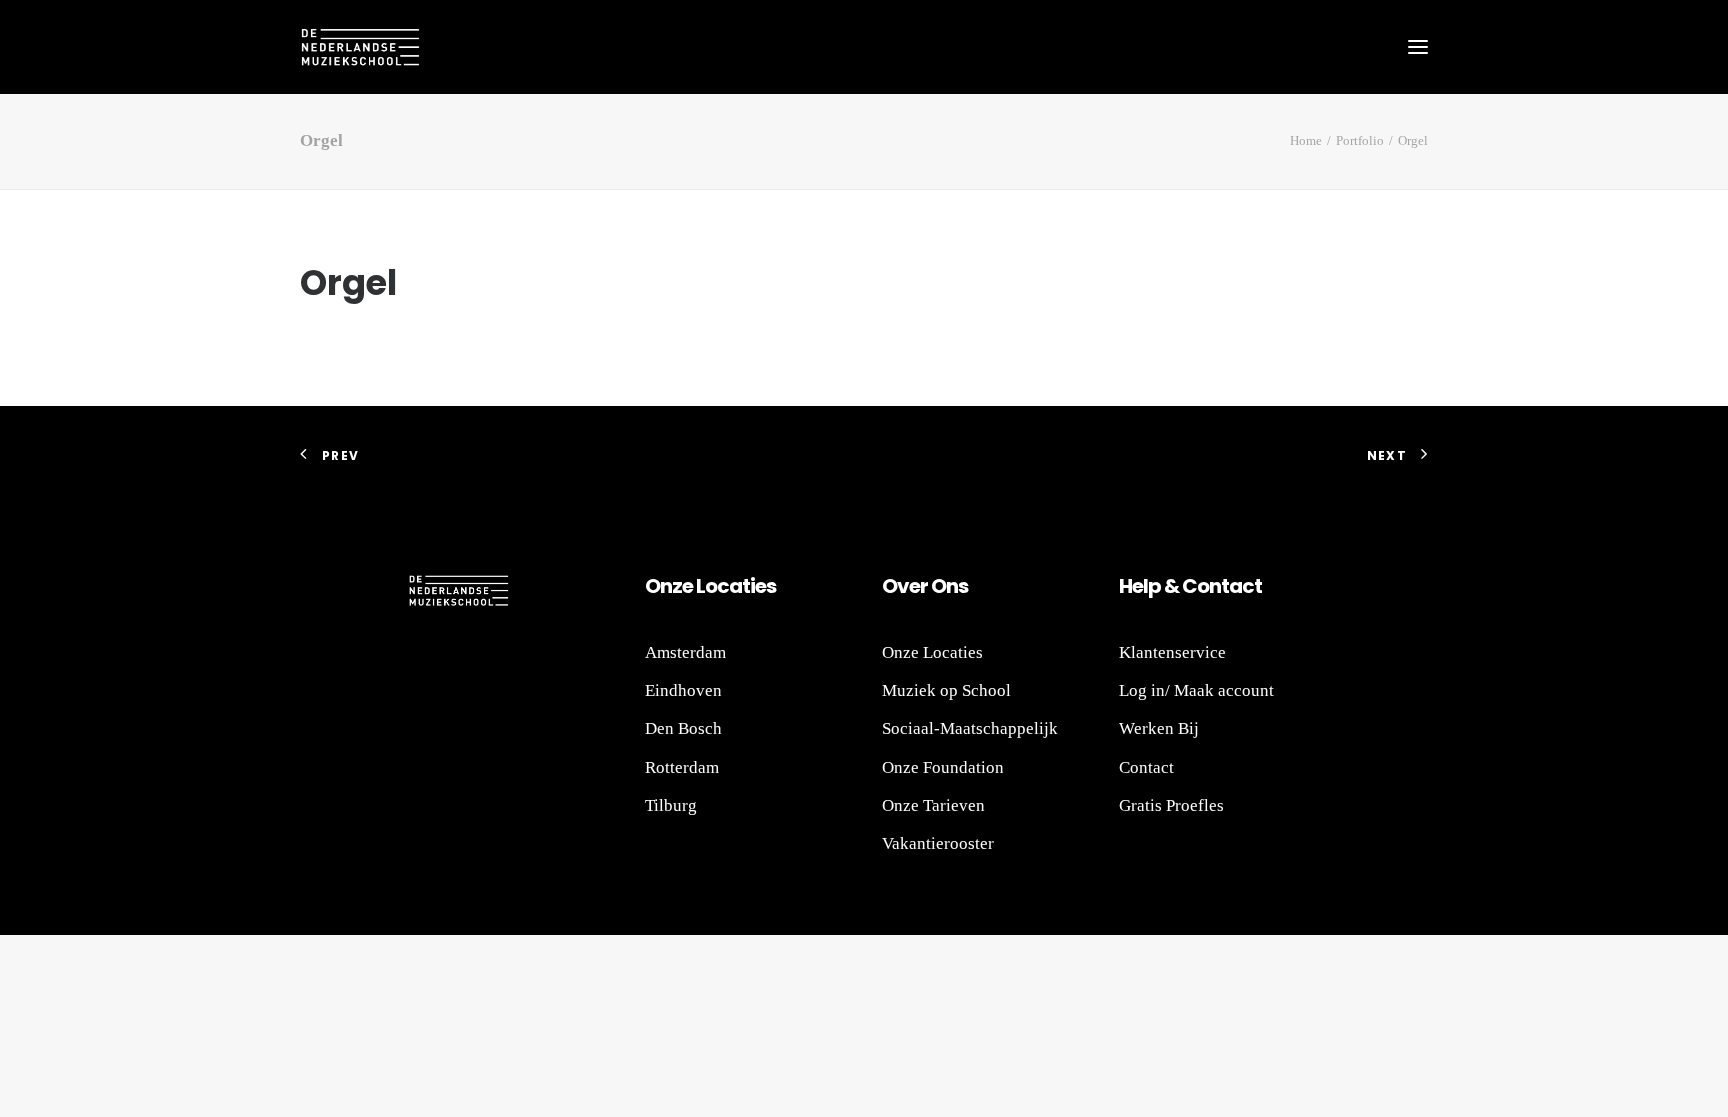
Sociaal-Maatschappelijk (970, 728)
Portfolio (1360, 140)
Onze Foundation (943, 767)
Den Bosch (683, 728)
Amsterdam (685, 652)
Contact (1146, 767)
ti (748, 586)
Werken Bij (1159, 728)
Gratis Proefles (1171, 805)
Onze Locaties (932, 652)
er (918, 586)
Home (1306, 140)
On (658, 586)
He (1131, 586)
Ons (948, 586)
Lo (706, 586)
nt (1219, 586)
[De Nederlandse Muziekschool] (360, 47)
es (765, 586)
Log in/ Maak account (1196, 690)
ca (729, 586)
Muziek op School (946, 690)
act (1245, 586)
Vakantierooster (938, 843)
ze (682, 586)
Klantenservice (1172, 652)
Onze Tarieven (933, 805)
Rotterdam (682, 767)
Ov (895, 586)
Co (1195, 586)
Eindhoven (683, 690)
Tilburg (671, 805)
